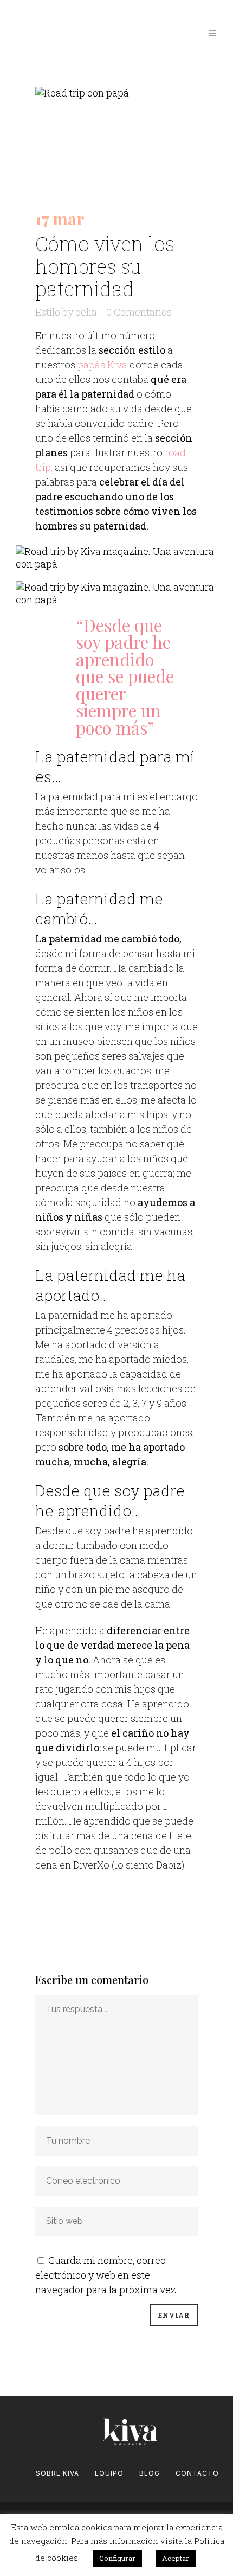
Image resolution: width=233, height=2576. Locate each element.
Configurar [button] (117, 2558)
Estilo (48, 312)
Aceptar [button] (176, 2558)
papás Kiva (102, 365)
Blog (150, 2473)
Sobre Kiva (57, 2473)
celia (86, 312)
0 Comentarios (139, 312)
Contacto (197, 2473)
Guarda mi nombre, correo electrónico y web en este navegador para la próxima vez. (107, 2275)
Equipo (109, 2473)
